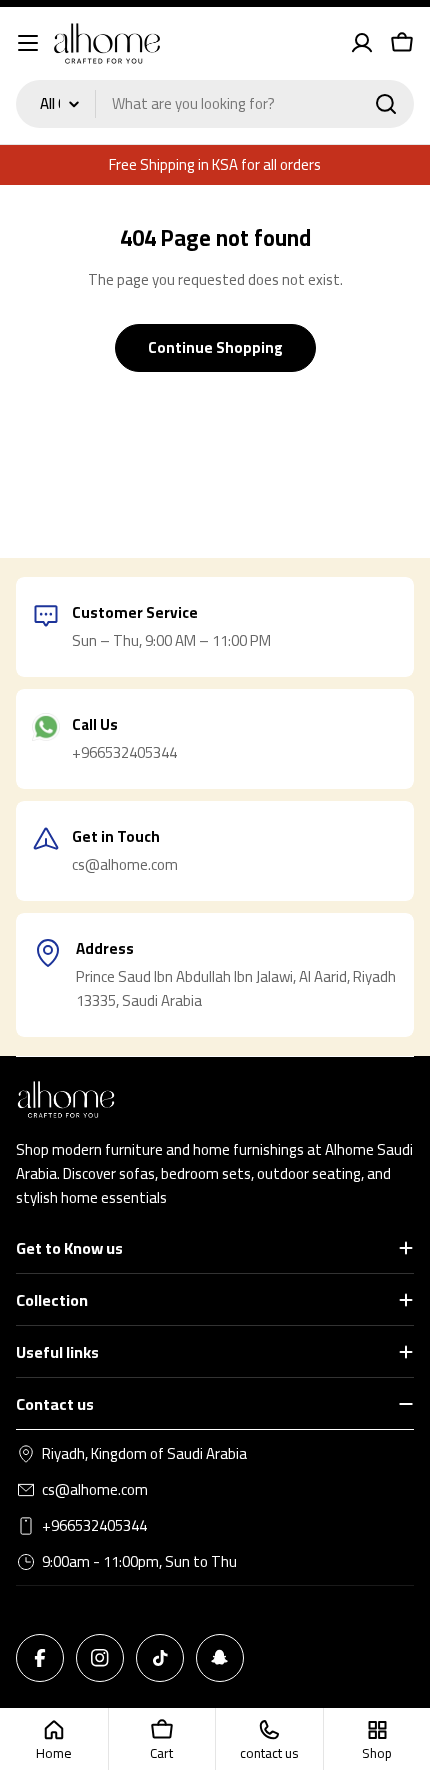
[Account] (362, 43)
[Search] (386, 104)
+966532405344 (94, 1526)
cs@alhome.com (95, 1490)
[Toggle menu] (28, 43)
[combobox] (215, 104)
